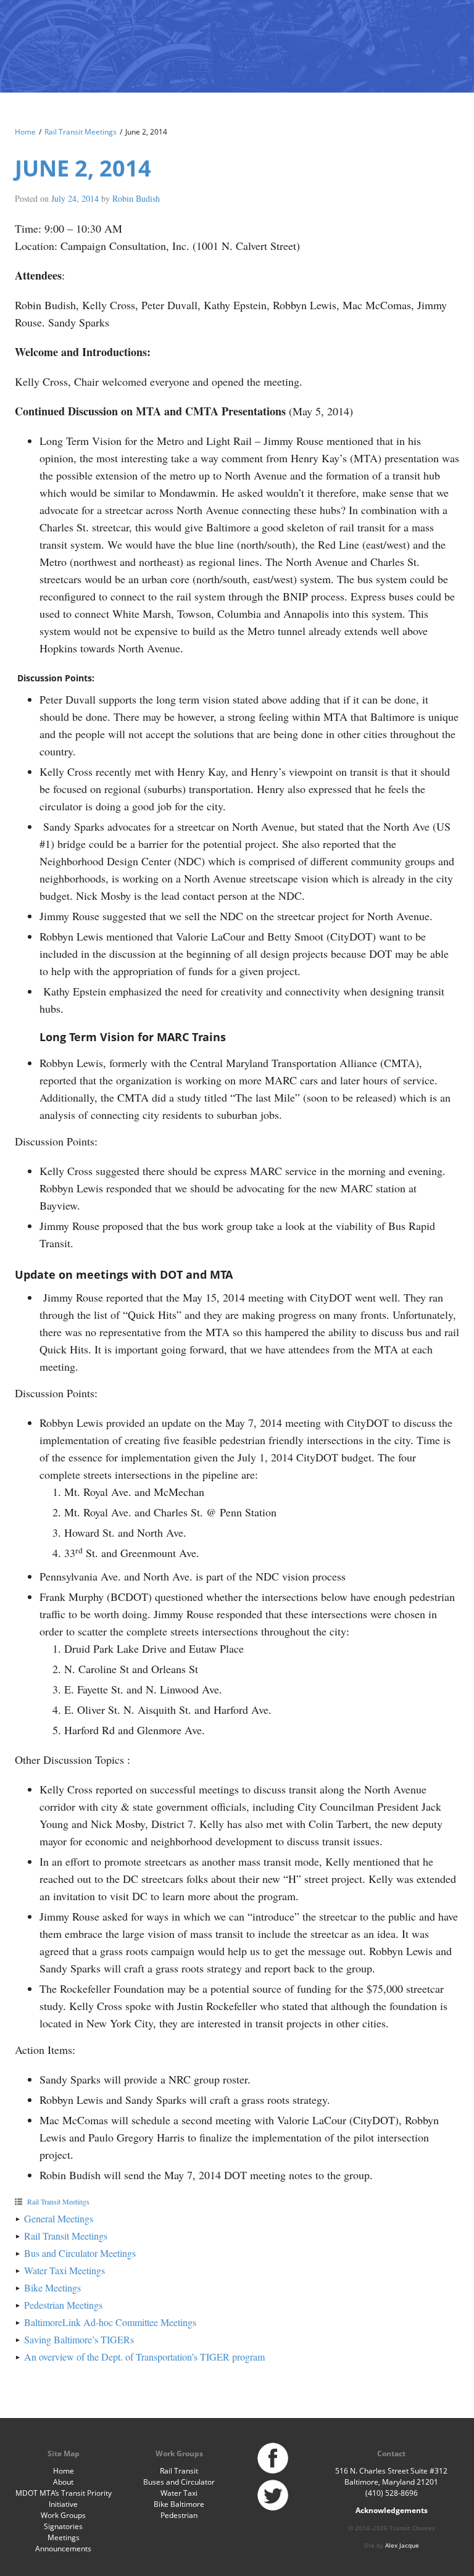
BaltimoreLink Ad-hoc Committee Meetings (110, 2322)
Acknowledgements (392, 2510)
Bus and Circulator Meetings (80, 2253)
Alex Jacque (402, 2545)
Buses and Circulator (179, 2482)
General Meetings (59, 2218)
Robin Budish (136, 198)
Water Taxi (179, 2493)
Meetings (64, 2537)
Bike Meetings (52, 2287)
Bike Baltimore (179, 2504)
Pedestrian (179, 2515)
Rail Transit (179, 2471)
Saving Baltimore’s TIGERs (79, 2339)
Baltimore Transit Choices (55, 40)
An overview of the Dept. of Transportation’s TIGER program (144, 2357)
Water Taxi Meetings (64, 2270)
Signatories (63, 2526)
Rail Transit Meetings (81, 132)
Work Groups (63, 2515)
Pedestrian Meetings (63, 2305)
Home (25, 132)
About (63, 2482)
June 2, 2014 (83, 168)
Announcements (63, 2549)
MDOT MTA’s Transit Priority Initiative (64, 2499)
